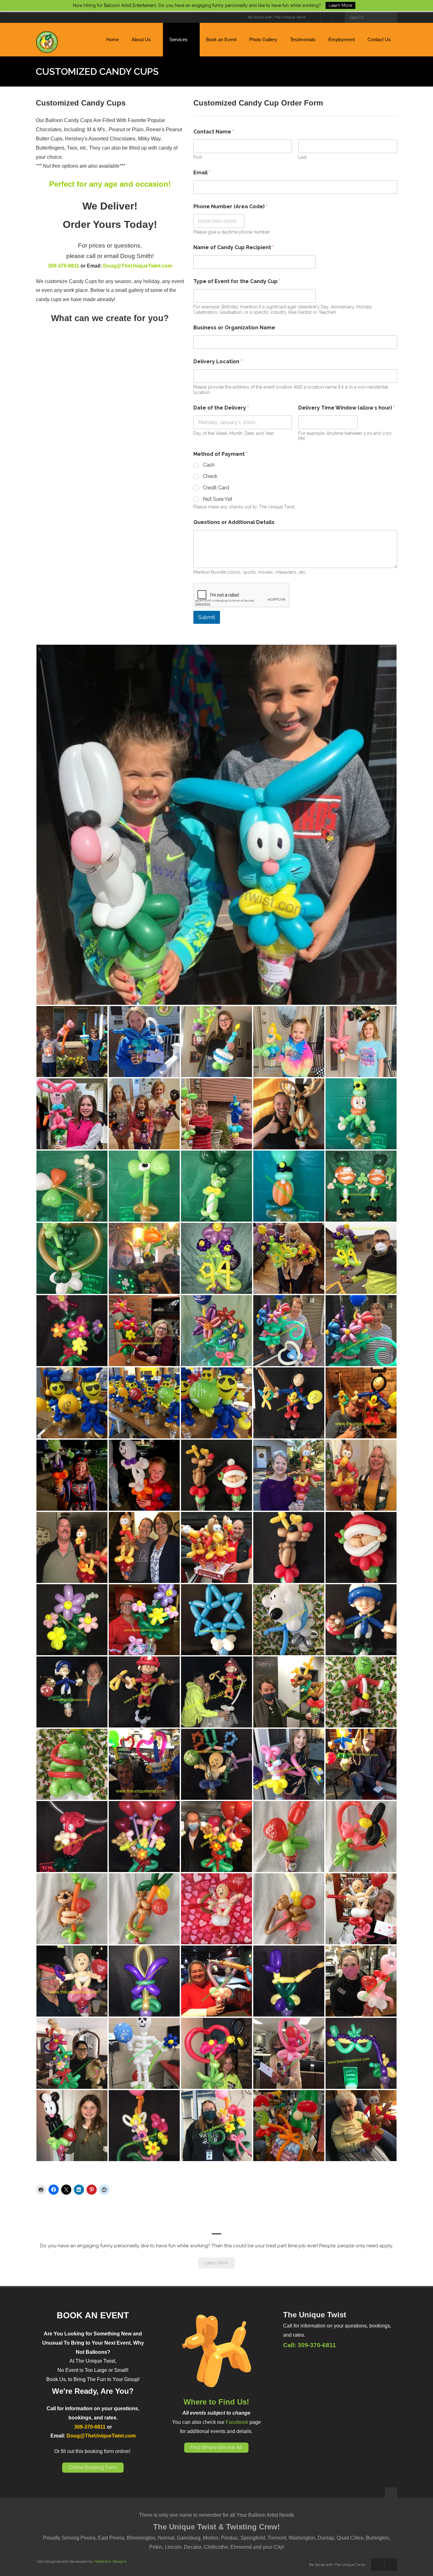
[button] (217, 825)
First (198, 157)
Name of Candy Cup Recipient (234, 247)
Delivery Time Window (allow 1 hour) (347, 408)
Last (302, 157)
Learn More (217, 2263)
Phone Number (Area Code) (230, 207)
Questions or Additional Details (234, 522)
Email (202, 173)
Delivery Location (218, 362)
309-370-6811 (64, 266)
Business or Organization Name (234, 328)
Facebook (237, 2422)
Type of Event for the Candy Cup (237, 281)
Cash (209, 465)
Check (210, 476)
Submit (207, 617)
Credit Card (216, 488)
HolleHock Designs (110, 2561)
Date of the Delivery (221, 408)
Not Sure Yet (218, 499)
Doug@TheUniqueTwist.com (138, 266)
